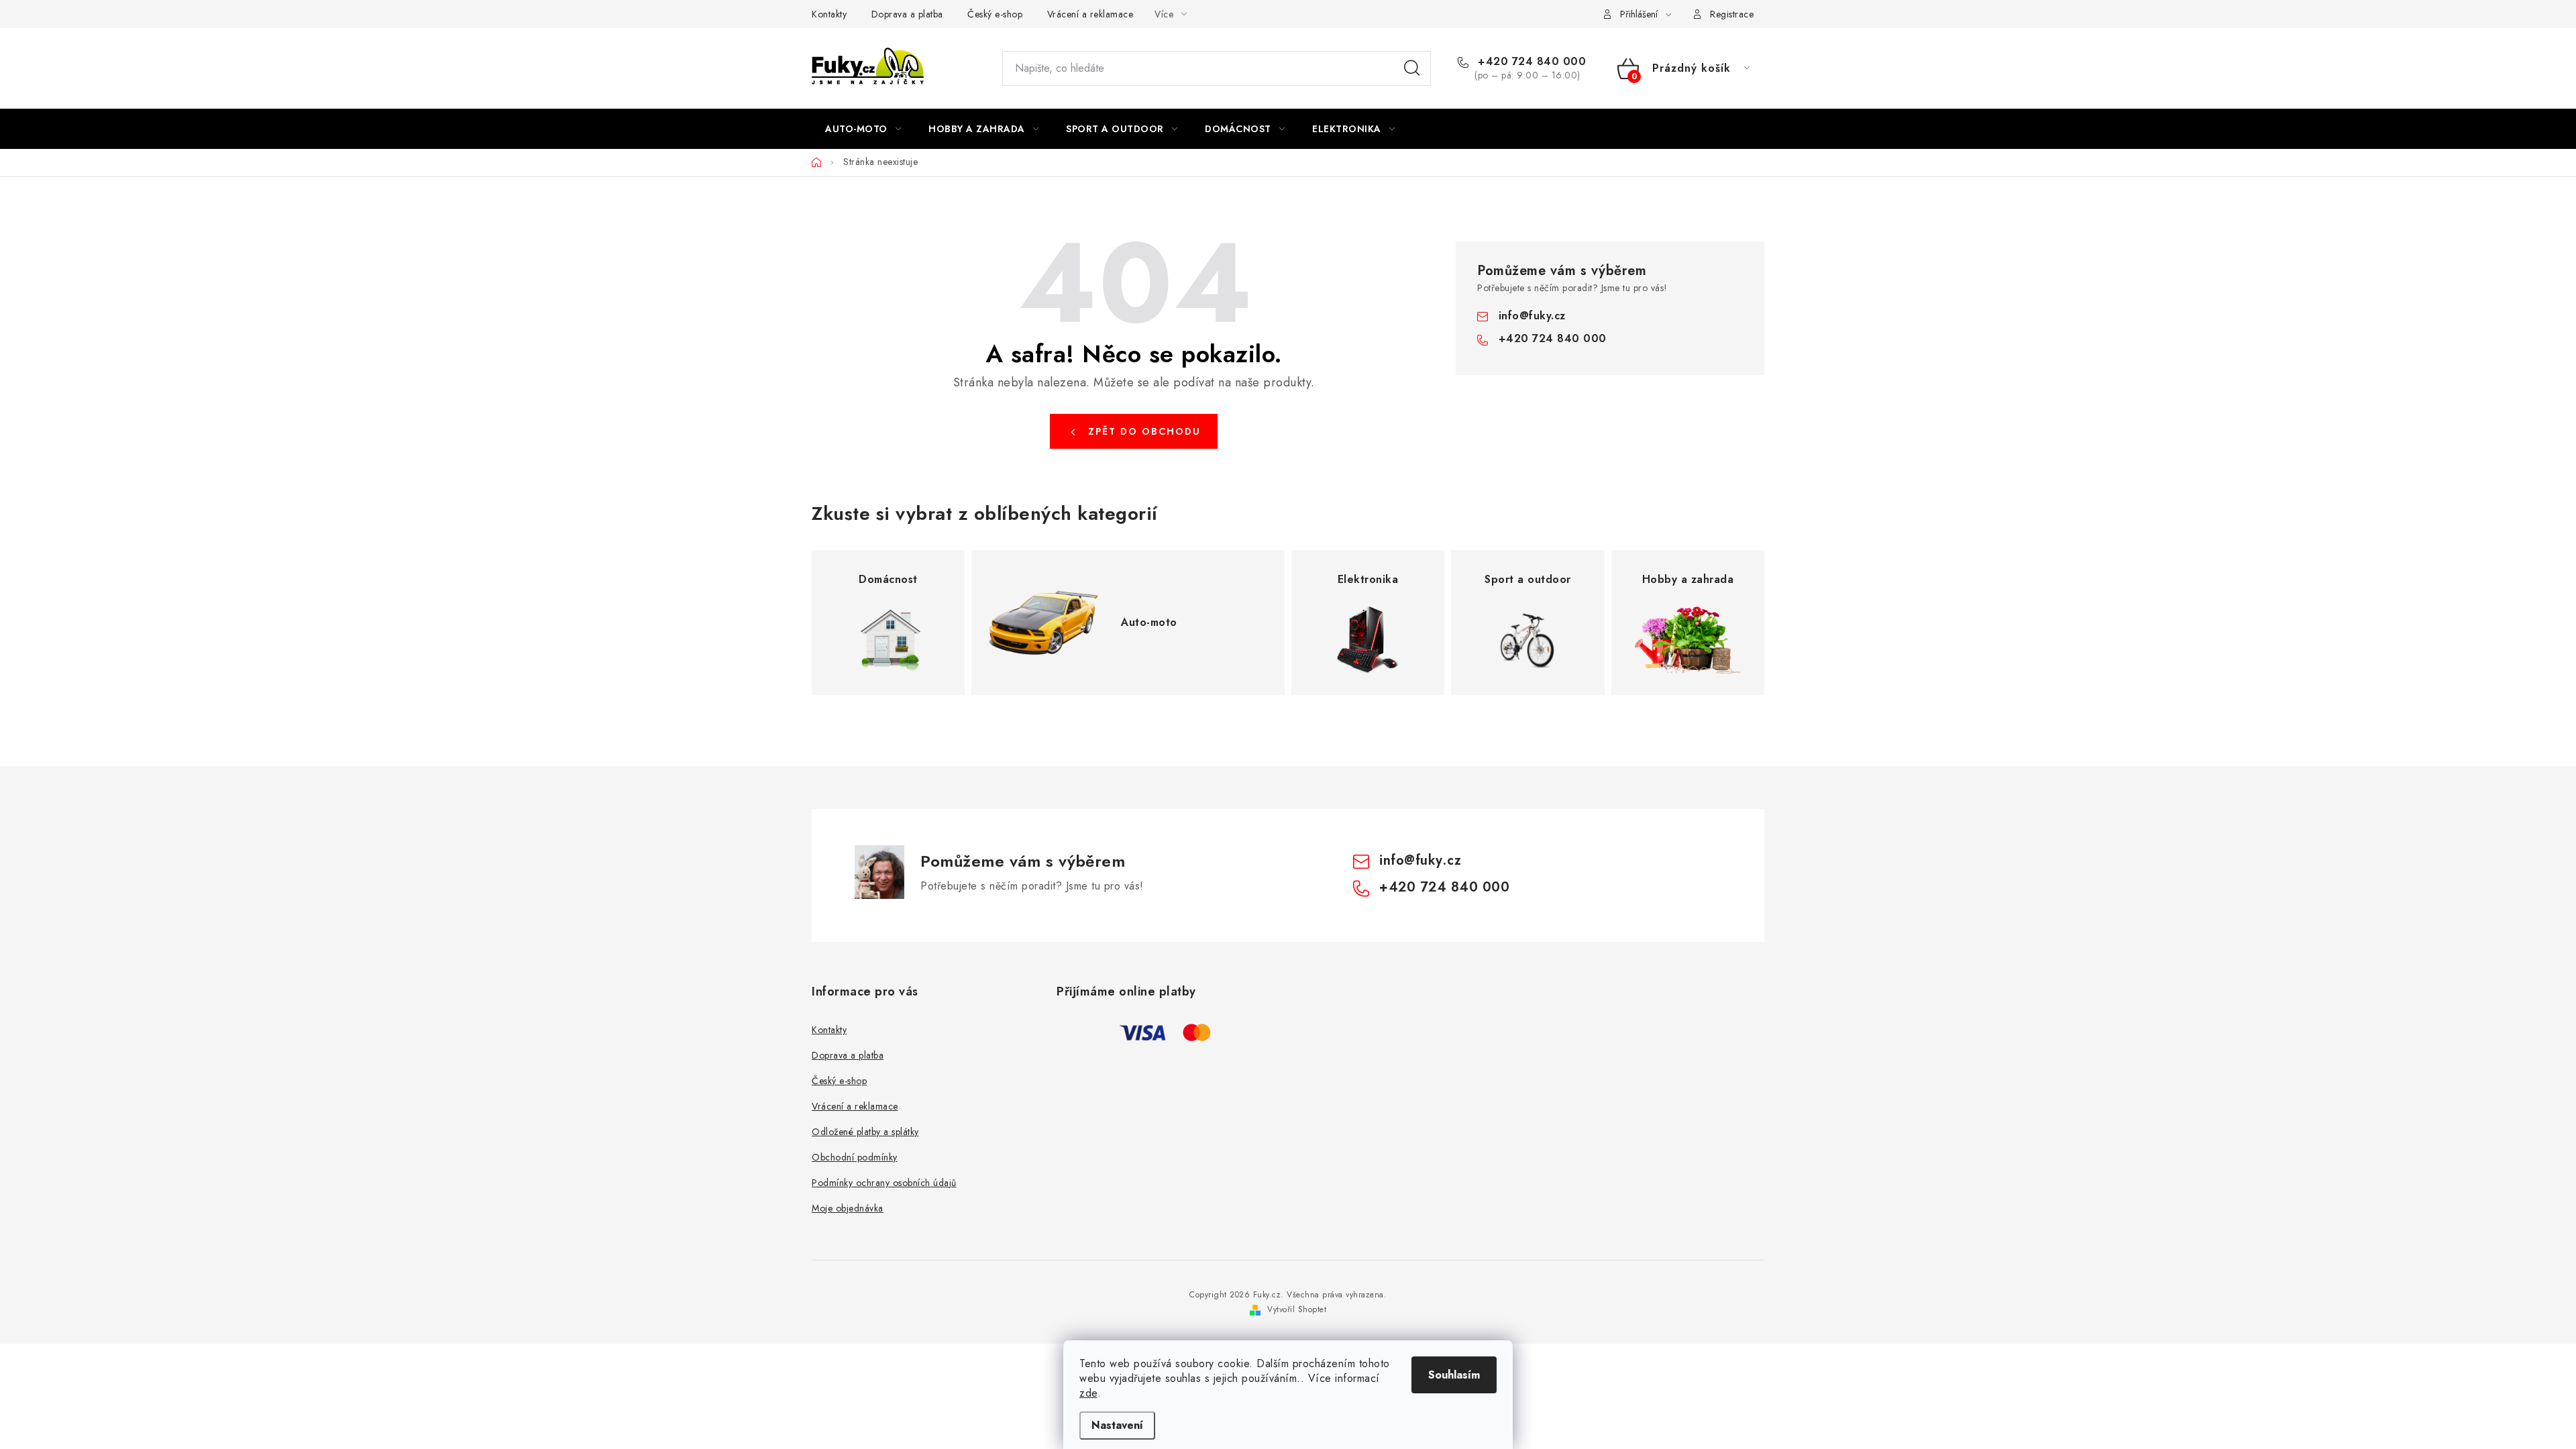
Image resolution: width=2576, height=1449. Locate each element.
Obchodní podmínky (855, 1157)
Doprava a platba (907, 14)
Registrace (1732, 14)
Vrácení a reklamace (1090, 14)
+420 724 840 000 (1530, 62)
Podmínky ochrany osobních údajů (884, 1183)
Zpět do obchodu (1144, 431)
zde (1088, 1393)
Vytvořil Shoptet (1297, 1309)
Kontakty (829, 14)
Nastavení (1117, 1425)
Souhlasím (1454, 1375)
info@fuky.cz (1532, 316)
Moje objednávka (848, 1208)
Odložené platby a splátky (865, 1132)
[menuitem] (863, 129)
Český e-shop (995, 14)
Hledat (1412, 68)
